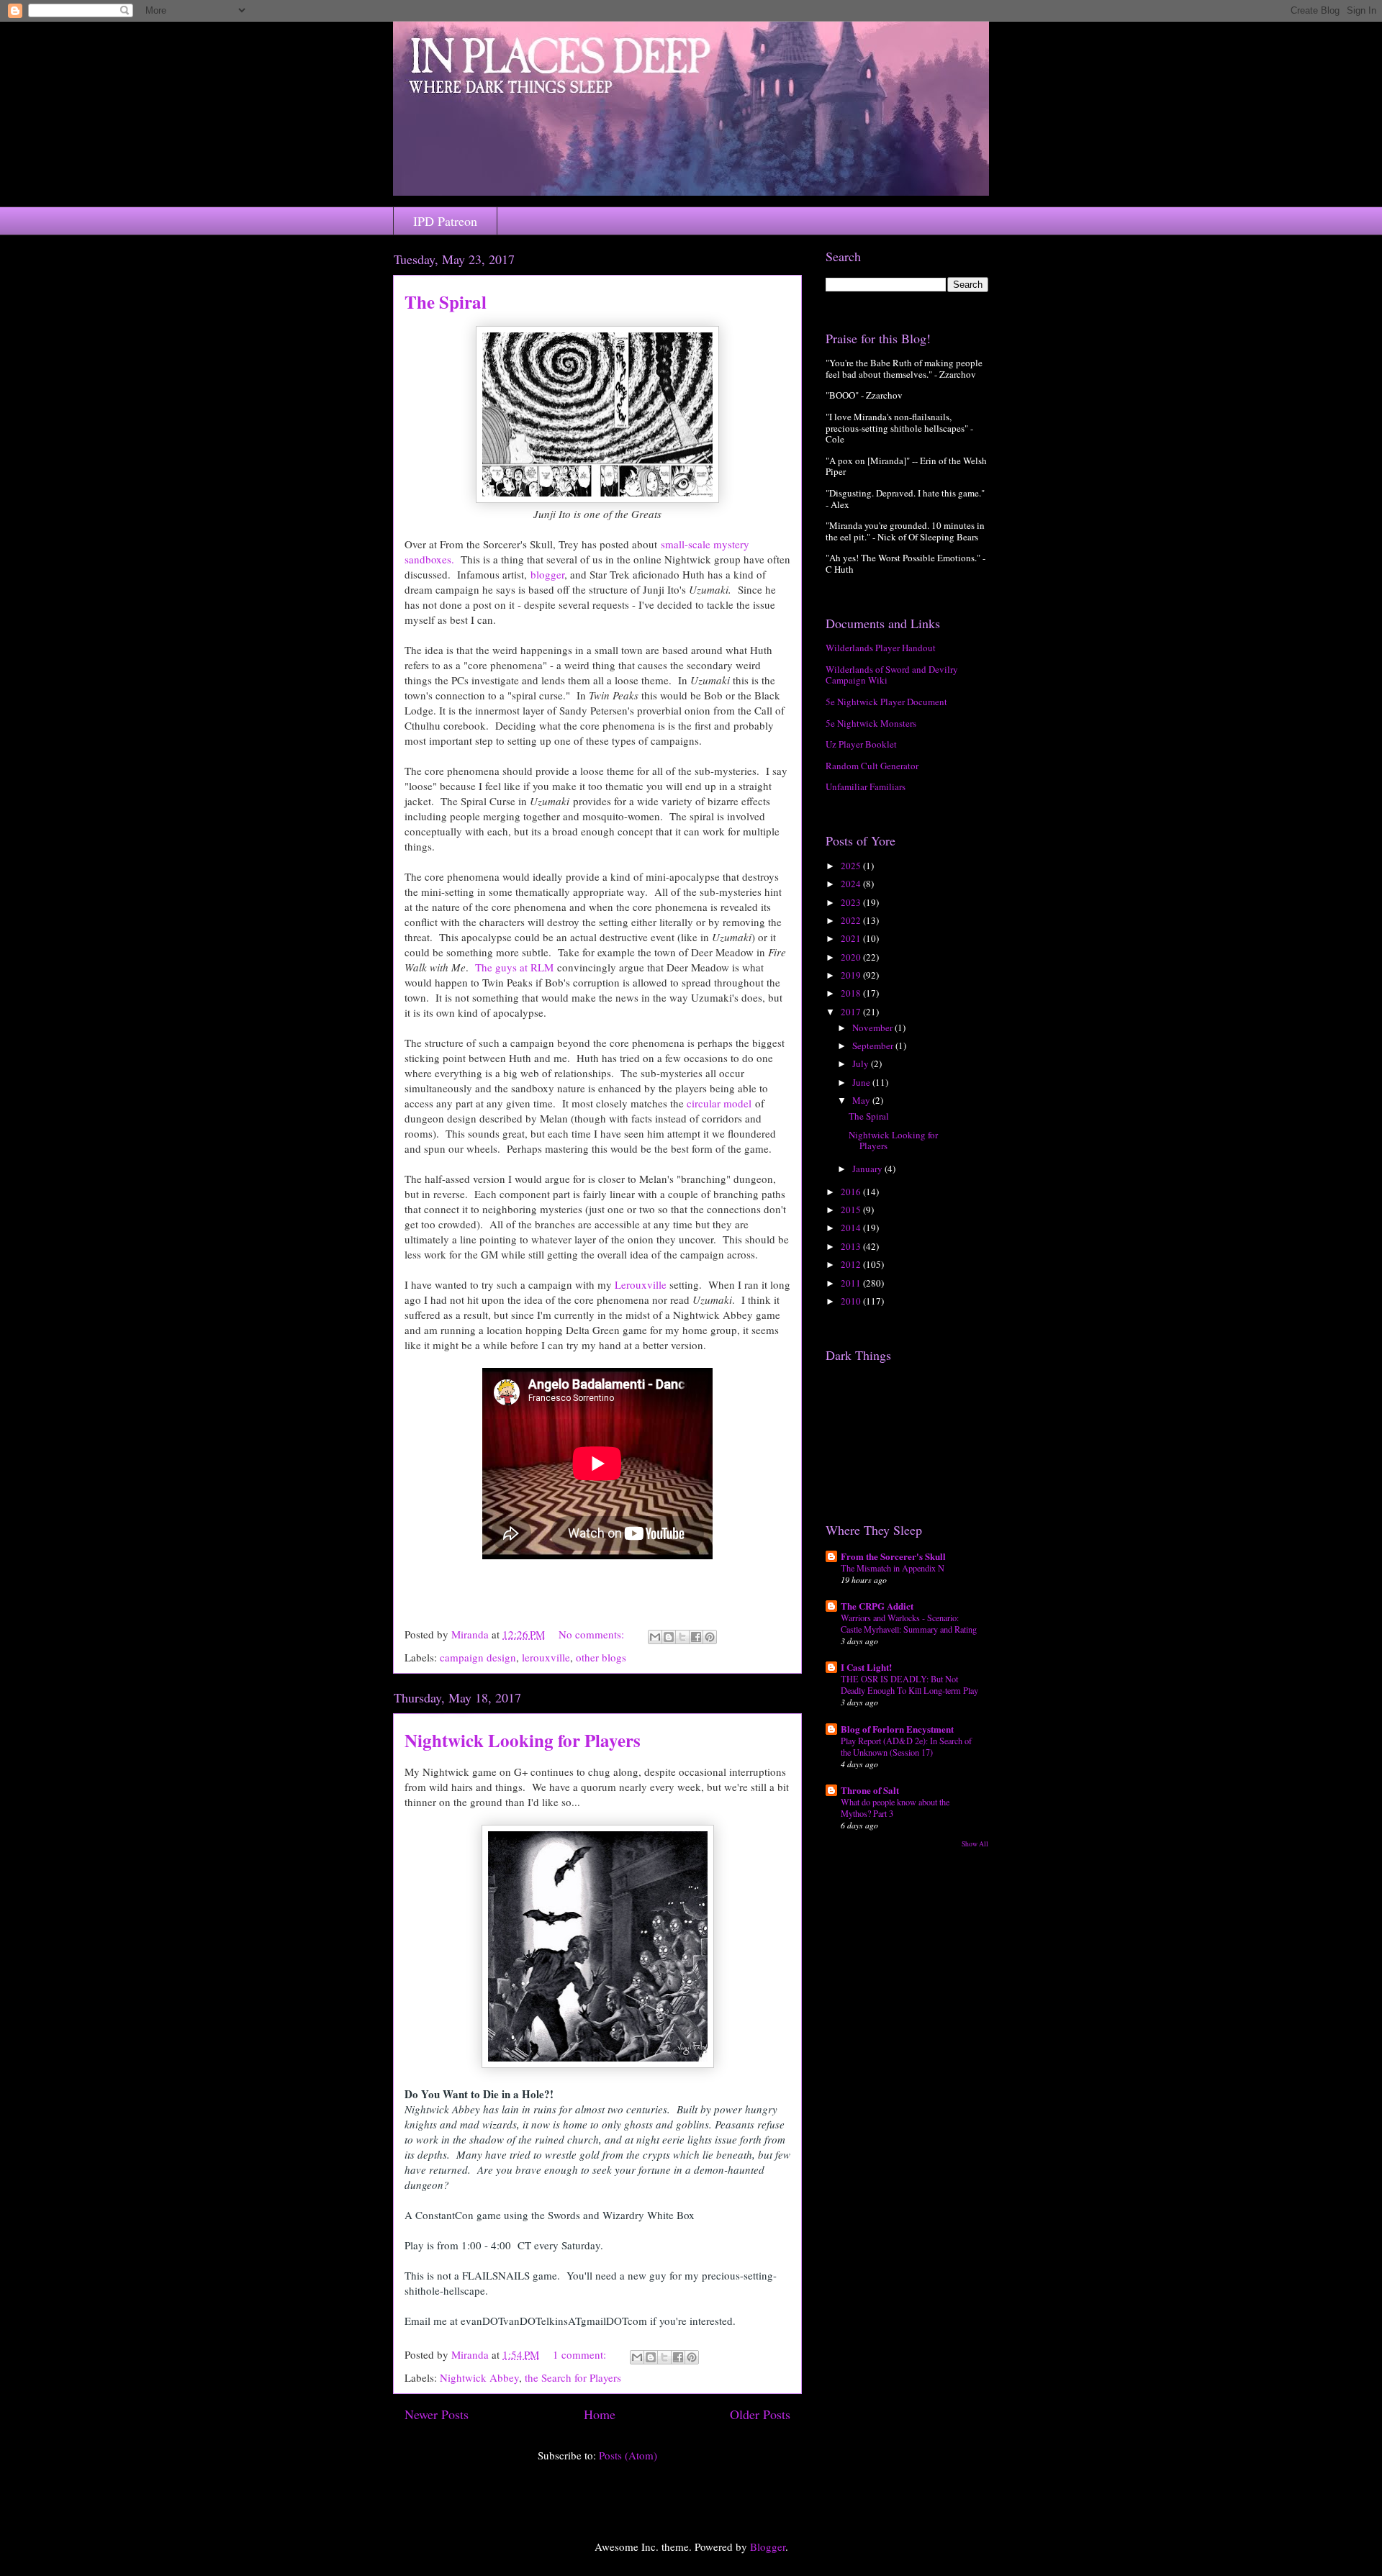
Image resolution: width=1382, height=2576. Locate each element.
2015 (852, 1210)
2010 (852, 1301)
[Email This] (655, 1637)
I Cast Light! (866, 1667)
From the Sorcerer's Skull (893, 1556)
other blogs (601, 1657)
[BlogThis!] (669, 1637)
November (873, 1028)
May (862, 1100)
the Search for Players (573, 2377)
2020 (852, 957)
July (862, 1063)
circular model (719, 1103)
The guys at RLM (514, 967)
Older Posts (760, 2414)
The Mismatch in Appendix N (893, 1568)
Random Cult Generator (872, 766)
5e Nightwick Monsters (871, 723)
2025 (852, 866)
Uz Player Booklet (861, 744)
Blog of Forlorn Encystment (897, 1729)
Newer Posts (437, 2414)
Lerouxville (641, 1284)
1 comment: (581, 2354)
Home (600, 2414)
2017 (852, 1012)
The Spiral (446, 302)
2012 (852, 1264)
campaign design (478, 1657)
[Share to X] (682, 1637)
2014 (852, 1228)
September (874, 1046)
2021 (852, 938)
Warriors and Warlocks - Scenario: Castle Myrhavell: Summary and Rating (909, 1623)
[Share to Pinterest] (710, 1637)
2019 (852, 975)
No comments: (593, 1634)
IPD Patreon (445, 221)
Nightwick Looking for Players (523, 1740)
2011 (852, 1283)
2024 (852, 884)
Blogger (768, 2546)
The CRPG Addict (877, 1606)
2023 (852, 902)
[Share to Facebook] (696, 1637)
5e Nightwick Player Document (886, 702)
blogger (547, 574)
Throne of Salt (870, 1790)
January (868, 1169)
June (862, 1082)
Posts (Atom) (628, 2455)
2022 (852, 920)
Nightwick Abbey (479, 2377)
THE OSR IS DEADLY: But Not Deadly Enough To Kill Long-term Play (909, 1684)
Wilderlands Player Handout (881, 648)
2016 (852, 1192)
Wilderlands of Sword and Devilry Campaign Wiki (892, 675)
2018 (852, 993)
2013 (852, 1246)
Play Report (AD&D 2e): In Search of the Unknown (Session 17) (906, 1746)
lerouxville (546, 1657)
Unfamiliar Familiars (866, 786)
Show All (975, 1844)
